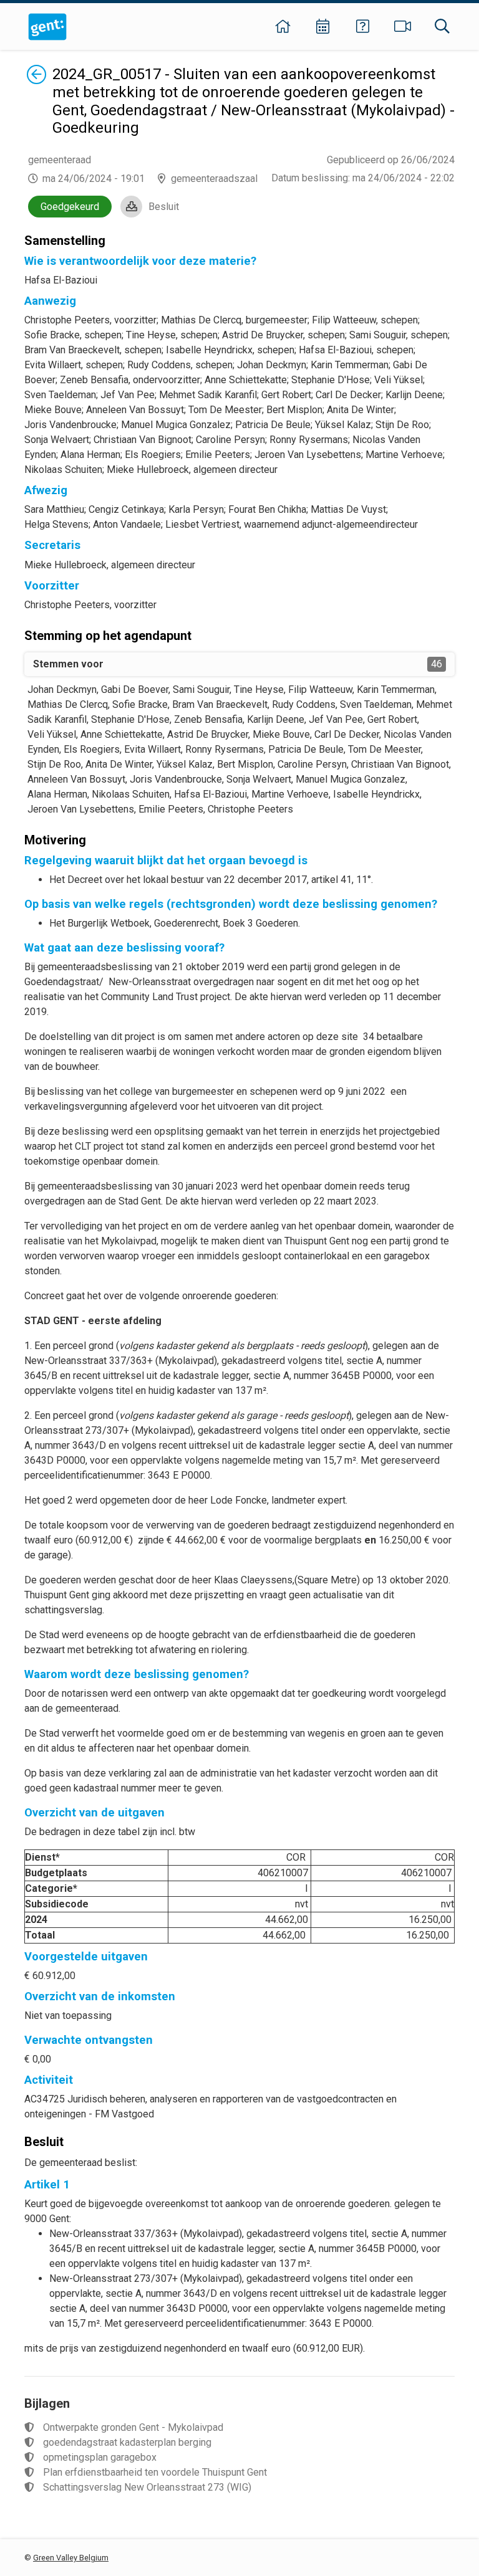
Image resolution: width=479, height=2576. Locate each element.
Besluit (164, 207)
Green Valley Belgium (71, 2558)
